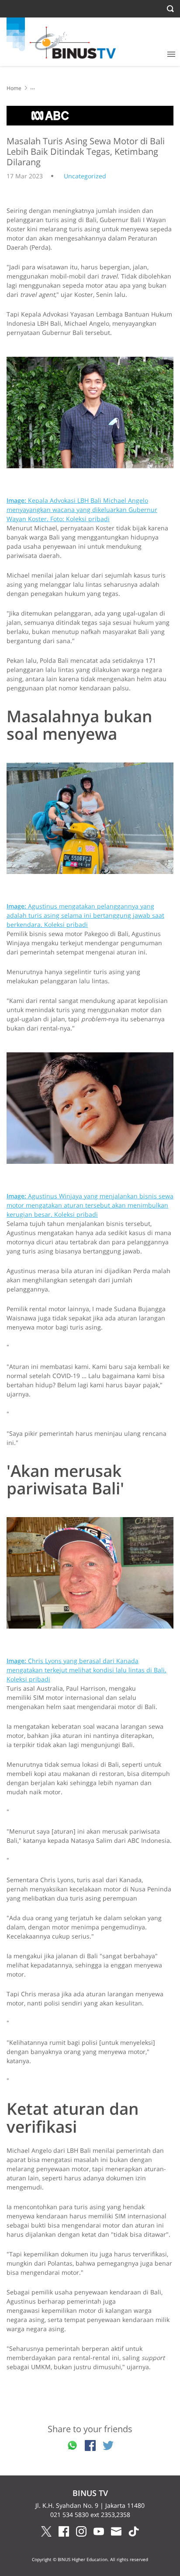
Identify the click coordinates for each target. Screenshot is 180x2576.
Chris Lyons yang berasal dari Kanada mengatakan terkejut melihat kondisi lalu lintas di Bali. (87, 1670)
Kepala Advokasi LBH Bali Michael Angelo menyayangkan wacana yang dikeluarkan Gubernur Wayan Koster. (82, 510)
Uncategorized (85, 176)
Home (14, 88)
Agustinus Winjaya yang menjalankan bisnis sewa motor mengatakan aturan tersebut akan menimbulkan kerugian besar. (90, 1205)
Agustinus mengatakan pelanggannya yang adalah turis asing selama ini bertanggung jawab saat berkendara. (85, 915)
